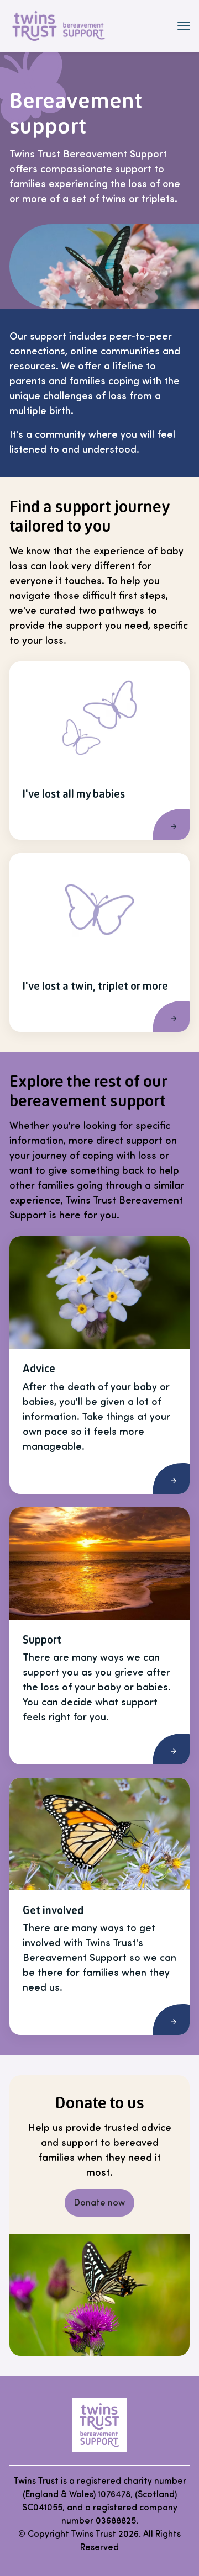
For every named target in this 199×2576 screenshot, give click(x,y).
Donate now (99, 2203)
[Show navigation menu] (184, 26)
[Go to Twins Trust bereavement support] (99, 2425)
